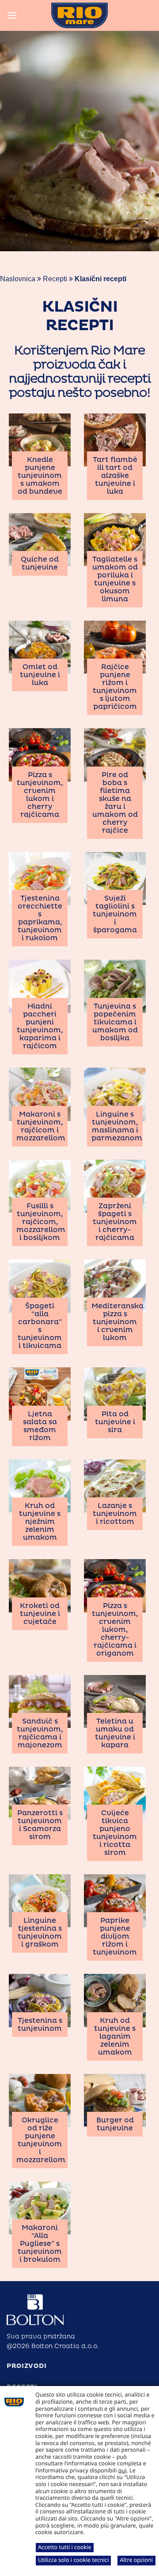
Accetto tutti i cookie (65, 2547)
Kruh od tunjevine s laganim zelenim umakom (115, 2036)
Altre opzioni (136, 2560)
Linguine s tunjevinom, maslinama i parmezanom (117, 1126)
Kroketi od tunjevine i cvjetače (40, 1614)
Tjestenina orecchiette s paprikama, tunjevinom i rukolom (40, 918)
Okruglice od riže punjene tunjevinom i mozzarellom (41, 2140)
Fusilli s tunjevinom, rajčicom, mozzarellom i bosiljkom (41, 1222)
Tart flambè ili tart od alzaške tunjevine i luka (115, 476)
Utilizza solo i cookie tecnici (73, 2560)
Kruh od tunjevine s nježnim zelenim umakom (40, 1522)
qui (123, 2470)
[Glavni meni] (12, 15)
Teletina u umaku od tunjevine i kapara (115, 1733)
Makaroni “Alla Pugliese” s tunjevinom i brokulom (40, 2244)
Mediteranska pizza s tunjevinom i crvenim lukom (117, 1322)
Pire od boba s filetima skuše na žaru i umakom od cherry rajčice (115, 803)
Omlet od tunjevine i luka (40, 675)
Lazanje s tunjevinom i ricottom (115, 1514)
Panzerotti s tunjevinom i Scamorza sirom (40, 1825)
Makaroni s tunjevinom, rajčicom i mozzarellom (41, 1126)
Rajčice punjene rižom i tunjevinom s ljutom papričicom (115, 687)
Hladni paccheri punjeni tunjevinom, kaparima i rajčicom (40, 1026)
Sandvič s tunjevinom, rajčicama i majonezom (40, 1733)
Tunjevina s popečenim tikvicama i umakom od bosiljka (115, 1022)
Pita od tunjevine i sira (115, 1422)
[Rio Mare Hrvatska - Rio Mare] (79, 15)
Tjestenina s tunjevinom (40, 2025)
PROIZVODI (26, 2366)
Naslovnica (18, 279)
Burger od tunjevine (115, 2124)
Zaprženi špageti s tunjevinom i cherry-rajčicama (115, 1222)
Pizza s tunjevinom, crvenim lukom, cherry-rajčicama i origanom (115, 1630)
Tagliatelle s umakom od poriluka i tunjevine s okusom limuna (115, 579)
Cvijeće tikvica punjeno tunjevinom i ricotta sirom (115, 1833)
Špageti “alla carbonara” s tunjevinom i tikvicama (40, 1326)
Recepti (55, 279)
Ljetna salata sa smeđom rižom (40, 1426)
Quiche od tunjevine (40, 563)
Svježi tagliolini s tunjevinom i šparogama (115, 914)
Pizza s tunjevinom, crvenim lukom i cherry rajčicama (40, 795)
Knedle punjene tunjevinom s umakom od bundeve (40, 476)
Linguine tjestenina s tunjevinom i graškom (40, 1932)
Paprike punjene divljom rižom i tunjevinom (115, 1936)
